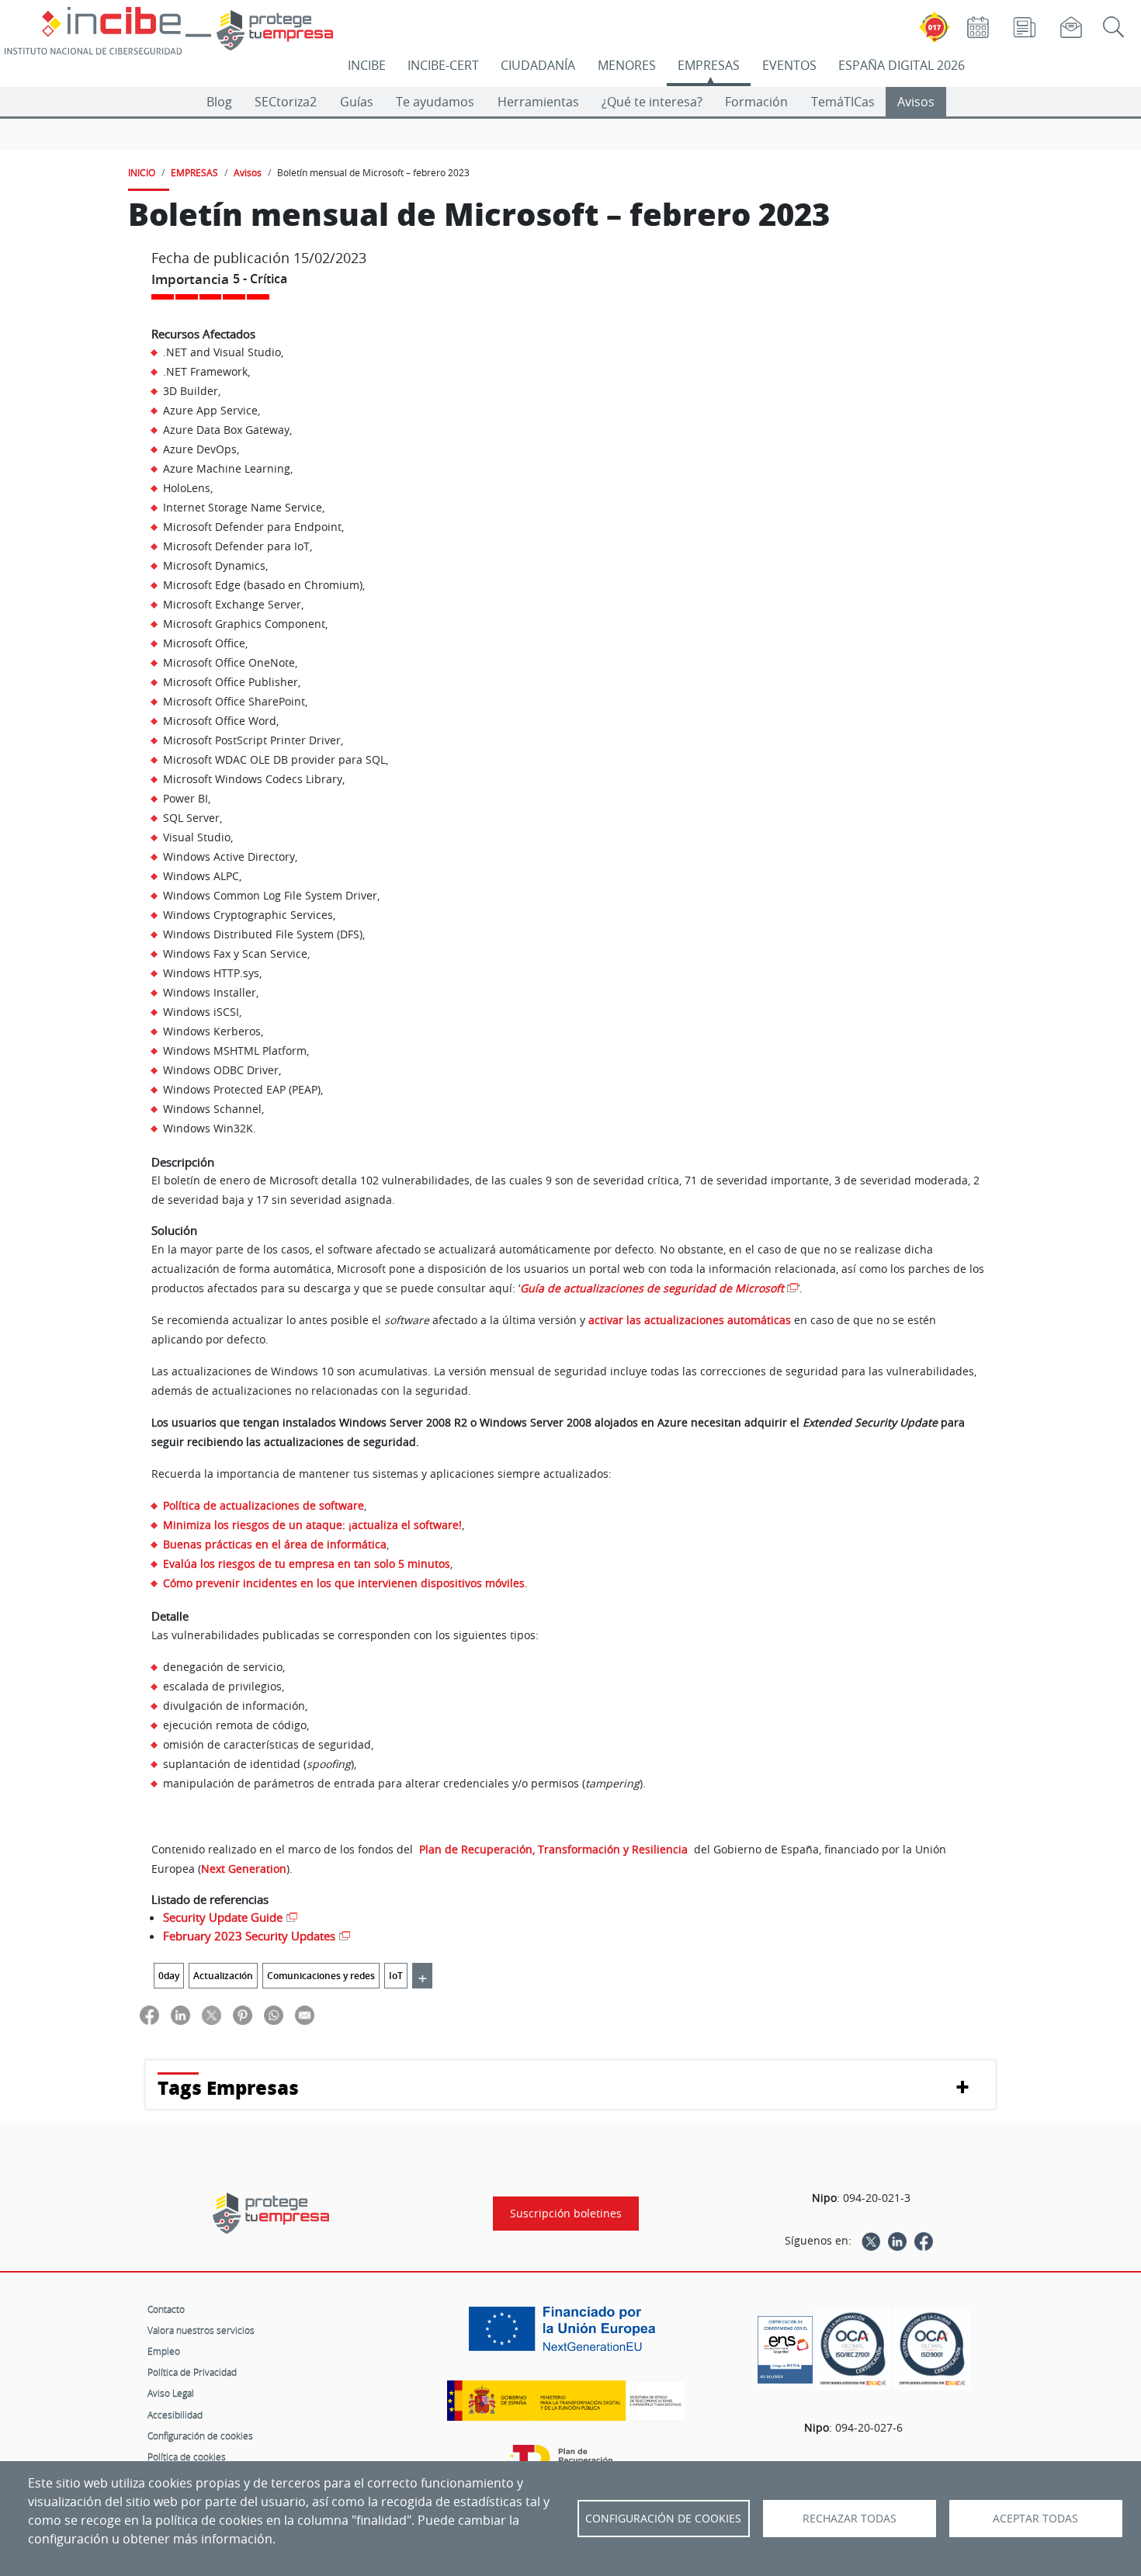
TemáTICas (843, 102)
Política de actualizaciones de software (264, 1505)
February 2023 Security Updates (249, 1936)
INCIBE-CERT (443, 65)
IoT (396, 1976)
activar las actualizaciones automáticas (690, 1320)
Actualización (223, 1976)
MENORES (627, 65)
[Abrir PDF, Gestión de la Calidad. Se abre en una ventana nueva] (932, 2349)
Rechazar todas (850, 2519)
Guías (357, 102)
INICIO (142, 172)
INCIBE (367, 65)
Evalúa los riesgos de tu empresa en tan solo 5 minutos (307, 1564)
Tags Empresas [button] (228, 2087)
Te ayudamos (435, 102)
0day (169, 1976)
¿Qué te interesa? (652, 102)
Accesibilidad (175, 2415)
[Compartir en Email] (305, 2014)
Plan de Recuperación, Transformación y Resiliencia (555, 1849)
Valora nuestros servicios (201, 2330)
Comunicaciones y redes (321, 1976)
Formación (756, 102)
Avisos (916, 102)
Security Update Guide (223, 1917)
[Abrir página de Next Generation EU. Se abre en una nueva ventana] (566, 2335)
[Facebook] (924, 2241)
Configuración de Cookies (663, 2519)
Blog (219, 102)
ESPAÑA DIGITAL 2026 (902, 65)
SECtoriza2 (286, 102)
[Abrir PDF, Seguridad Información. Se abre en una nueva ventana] (853, 2349)
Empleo (164, 2351)
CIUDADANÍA (538, 65)
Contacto (166, 2309)
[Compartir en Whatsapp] (274, 2014)
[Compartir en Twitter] (212, 2014)
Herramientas (538, 102)
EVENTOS (789, 65)
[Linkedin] (897, 2241)
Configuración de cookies (200, 2436)
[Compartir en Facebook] (149, 2014)
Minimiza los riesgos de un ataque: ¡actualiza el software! (312, 1525)
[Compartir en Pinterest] (243, 2014)
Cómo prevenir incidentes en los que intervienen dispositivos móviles (344, 1583)
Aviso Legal (171, 2393)
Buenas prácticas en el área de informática (275, 1544)
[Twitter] (871, 2241)
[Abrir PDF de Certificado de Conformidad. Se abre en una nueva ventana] (785, 2345)
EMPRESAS (709, 65)
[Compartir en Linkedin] (180, 2014)
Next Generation (244, 1869)
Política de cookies (187, 2456)
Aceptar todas (1035, 2519)
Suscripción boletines (566, 2214)
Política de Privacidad (192, 2372)
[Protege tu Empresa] (271, 2213)
